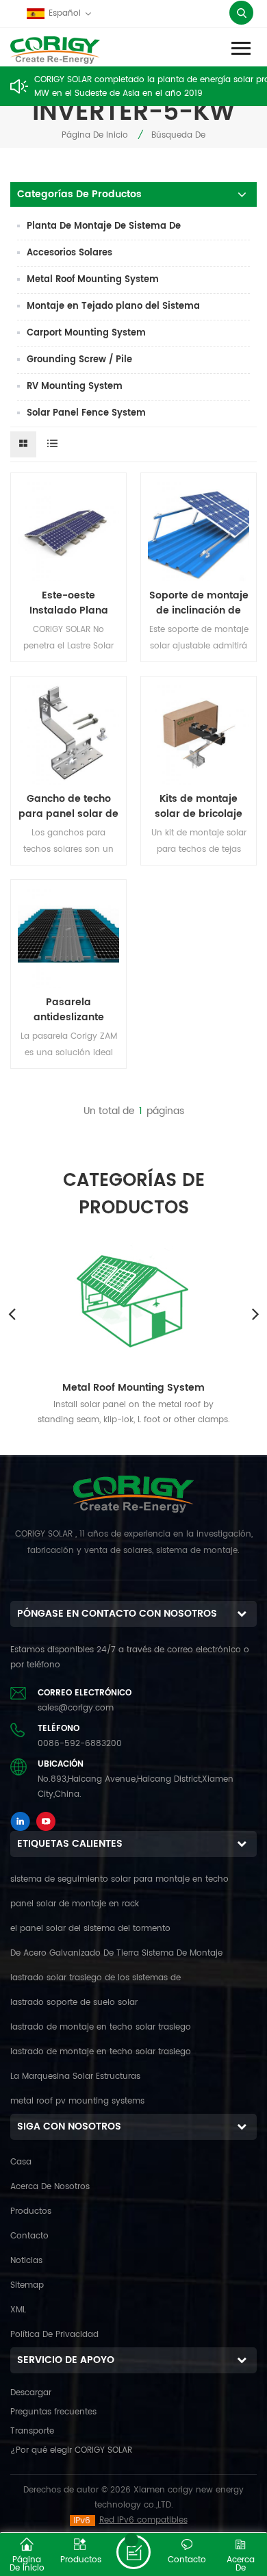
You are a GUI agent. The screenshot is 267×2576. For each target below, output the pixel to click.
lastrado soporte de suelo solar (74, 2003)
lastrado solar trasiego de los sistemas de (96, 1978)
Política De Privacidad (54, 2335)
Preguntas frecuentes (53, 2412)
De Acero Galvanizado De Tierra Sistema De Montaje (116, 1953)
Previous (12, 1313)
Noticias (26, 2261)
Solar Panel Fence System (86, 413)
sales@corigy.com (76, 1708)
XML (18, 2310)
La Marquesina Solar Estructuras (75, 2076)
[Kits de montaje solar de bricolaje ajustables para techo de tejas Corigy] (199, 734)
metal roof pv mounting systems (77, 2101)
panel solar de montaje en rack (75, 1904)
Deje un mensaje (133, 2552)
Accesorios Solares (69, 253)
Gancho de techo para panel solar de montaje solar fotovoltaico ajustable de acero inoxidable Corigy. (68, 807)
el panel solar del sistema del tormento (90, 1929)
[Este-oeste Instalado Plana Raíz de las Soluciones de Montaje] (68, 531)
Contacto (29, 2236)
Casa (21, 2162)
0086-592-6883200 (80, 1744)
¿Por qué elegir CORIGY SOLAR (71, 2450)
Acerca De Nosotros (50, 2187)
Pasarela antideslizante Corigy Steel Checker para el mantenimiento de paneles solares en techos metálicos (69, 1010)
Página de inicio (95, 135)
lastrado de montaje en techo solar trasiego (101, 2027)
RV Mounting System (75, 387)
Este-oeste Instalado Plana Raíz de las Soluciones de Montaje (69, 603)
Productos (31, 2211)
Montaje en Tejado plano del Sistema (113, 306)
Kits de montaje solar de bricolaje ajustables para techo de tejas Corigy (199, 807)
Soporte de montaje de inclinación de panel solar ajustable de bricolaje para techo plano (199, 603)
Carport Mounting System (86, 333)
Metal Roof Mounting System (93, 280)
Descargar (31, 2393)
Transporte (32, 2431)
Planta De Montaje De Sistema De (104, 226)
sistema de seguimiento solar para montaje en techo (119, 1879)
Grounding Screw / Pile (79, 360)
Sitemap (27, 2285)
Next (255, 1313)
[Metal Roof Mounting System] (133, 1298)
